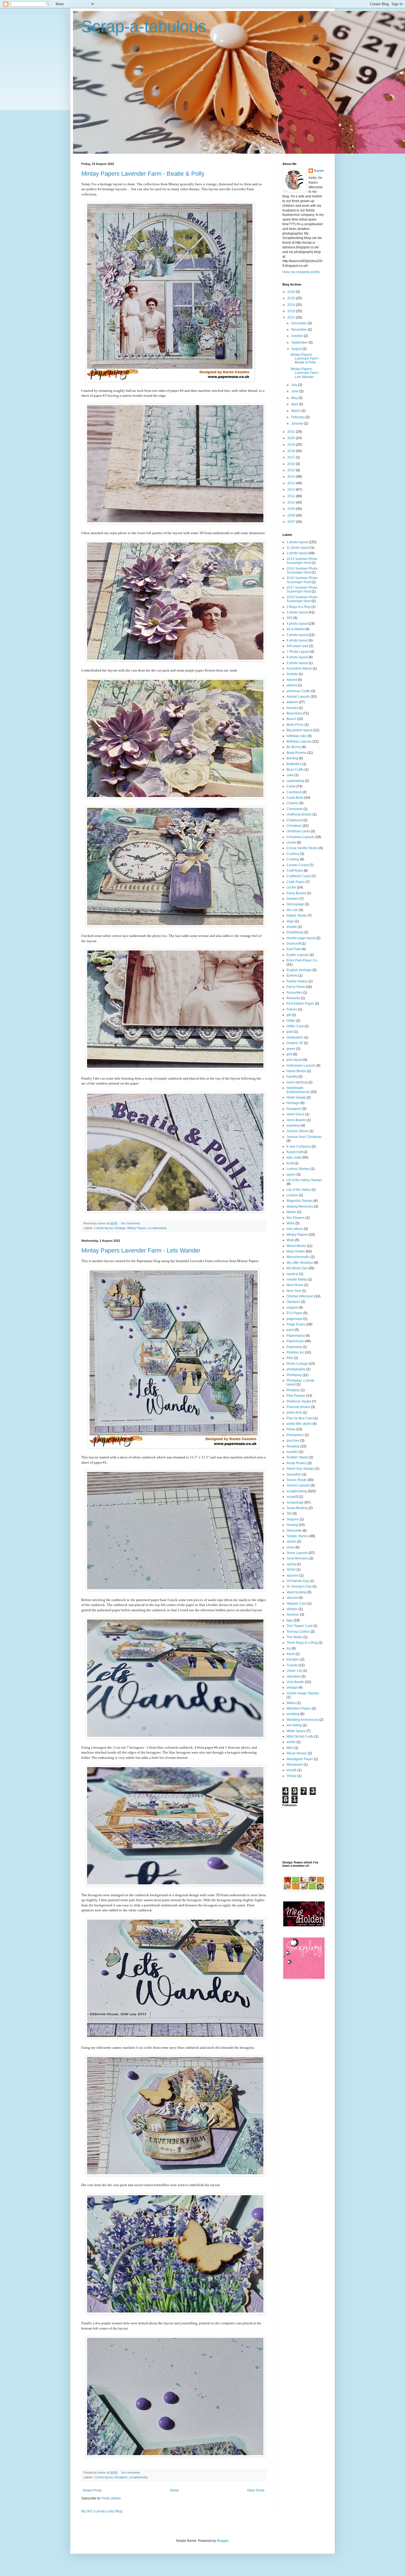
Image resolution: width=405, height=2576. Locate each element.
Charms (292, 803)
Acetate (292, 674)
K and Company (299, 1146)
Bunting (292, 758)
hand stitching (297, 1082)
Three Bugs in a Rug (302, 1643)
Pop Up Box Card (300, 1418)
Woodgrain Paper (300, 1759)
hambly (292, 1077)
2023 (292, 311)
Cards (291, 786)
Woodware (295, 1765)
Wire (290, 1748)
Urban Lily (294, 1671)
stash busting (296, 1592)
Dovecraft (294, 944)
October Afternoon (300, 1296)
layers (291, 1175)
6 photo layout (297, 640)
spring (291, 1564)
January (298, 423)
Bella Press (295, 725)
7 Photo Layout (298, 652)
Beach (291, 719)
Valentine (294, 1676)
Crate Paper (296, 882)
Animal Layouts (298, 697)
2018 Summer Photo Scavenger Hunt (302, 599)
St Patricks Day (298, 1581)
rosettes (292, 1452)
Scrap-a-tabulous (144, 27)
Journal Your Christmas (304, 1137)
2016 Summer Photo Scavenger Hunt (302, 580)
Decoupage (295, 904)
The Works (295, 1637)
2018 (292, 451)
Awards (292, 708)
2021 (292, 432)
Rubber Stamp (297, 1457)
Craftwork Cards (299, 876)
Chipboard (295, 820)
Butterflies (294, 764)
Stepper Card (297, 1604)
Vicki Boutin (295, 1682)
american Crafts (298, 691)
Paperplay (294, 1347)
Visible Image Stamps (303, 1693)
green (291, 1049)
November (299, 330)
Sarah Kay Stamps (300, 1469)
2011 (292, 496)
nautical (292, 1274)
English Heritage (299, 970)
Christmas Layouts (300, 837)
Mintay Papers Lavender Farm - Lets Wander (141, 1250)
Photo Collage (297, 1364)
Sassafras (294, 1474)
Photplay (293, 1390)
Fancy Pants (296, 987)
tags (290, 1620)
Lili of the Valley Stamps (304, 1180)
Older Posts (256, 2490)
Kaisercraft (295, 1152)
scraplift (292, 1497)
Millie (291, 1223)
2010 (292, 502)
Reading (293, 1446)
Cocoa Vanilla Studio (302, 848)
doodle (292, 927)
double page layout (301, 938)
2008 (292, 515)
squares (293, 1575)
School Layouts (298, 1485)
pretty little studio (299, 1424)
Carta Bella (295, 798)
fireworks (293, 998)
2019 (292, 445)
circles (291, 843)
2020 (292, 438)
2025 (292, 298)
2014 (292, 477)
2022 (292, 317)
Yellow (291, 1776)
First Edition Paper (300, 1004)
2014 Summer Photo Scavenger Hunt (302, 570)
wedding (293, 1714)
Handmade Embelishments (298, 1090)
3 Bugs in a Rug (299, 607)
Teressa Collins (298, 1632)
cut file (291, 887)
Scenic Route (297, 1480)
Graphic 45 (295, 1043)
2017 (292, 457)
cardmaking (295, 781)
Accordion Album (299, 669)
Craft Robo (295, 871)
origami (292, 1308)
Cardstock (294, 792)
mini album (295, 1229)
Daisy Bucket (296, 893)
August (297, 349)
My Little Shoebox (300, 1263)
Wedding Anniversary (303, 1720)
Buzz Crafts (295, 770)
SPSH (291, 1570)
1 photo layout (103, 1228)
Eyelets (292, 975)
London (292, 1195)
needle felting (297, 1279)
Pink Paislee (296, 1396)
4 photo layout (297, 624)
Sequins (293, 1519)
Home (175, 2490)
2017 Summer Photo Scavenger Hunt (302, 589)
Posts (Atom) (111, 2498)
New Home (295, 1285)
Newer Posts (92, 2490)
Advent (292, 680)
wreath (292, 1770)
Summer (293, 1615)
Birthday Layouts (299, 741)
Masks (291, 1212)
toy (289, 1648)
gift (289, 1015)
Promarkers (295, 1435)
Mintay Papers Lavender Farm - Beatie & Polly (143, 174)
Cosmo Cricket (298, 865)
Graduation (295, 1037)
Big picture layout (299, 730)
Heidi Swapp (296, 1097)
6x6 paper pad (297, 646)
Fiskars (292, 1009)
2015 (292, 470)
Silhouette (294, 1531)
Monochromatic (298, 1257)
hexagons (121, 2477)
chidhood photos (299, 814)
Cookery (293, 854)
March (296, 411)
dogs (290, 921)
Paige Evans (296, 1324)
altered (292, 685)
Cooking (293, 859)
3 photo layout (297, 612)
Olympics (293, 1302)
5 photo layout (297, 635)
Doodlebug (295, 932)
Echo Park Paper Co (302, 960)
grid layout (294, 1060)
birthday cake (297, 736)
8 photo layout (297, 657)
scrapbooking (157, 1228)
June (295, 391)
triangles (293, 1659)
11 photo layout (298, 548)
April (295, 404)
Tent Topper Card (299, 1626)
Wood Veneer (297, 1753)
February (298, 417)
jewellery (293, 1126)
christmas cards (298, 831)
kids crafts (294, 1157)
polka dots (294, 1412)
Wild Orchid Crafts (300, 1737)
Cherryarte (295, 809)
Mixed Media (296, 1246)
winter (291, 1742)
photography (296, 1369)
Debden (293, 899)
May (295, 398)
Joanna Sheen (298, 1131)
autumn (292, 702)
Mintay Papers (137, 1228)
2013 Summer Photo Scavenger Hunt (302, 561)
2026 (292, 292)
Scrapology (295, 1502)
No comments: (131, 1223)
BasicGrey (294, 713)
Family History (297, 981)
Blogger (223, 2541)
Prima (291, 1429)
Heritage (120, 1228)
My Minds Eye (297, 1268)
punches (293, 1441)
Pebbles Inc (295, 1352)
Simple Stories (297, 1536)
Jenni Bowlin (296, 1120)
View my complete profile (301, 272)
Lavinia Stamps (298, 1169)
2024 (292, 305)
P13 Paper (295, 1313)
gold (290, 1032)
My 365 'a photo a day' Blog (102, 2511)
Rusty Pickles (297, 1463)
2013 (292, 483)
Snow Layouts (297, 1553)
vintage (292, 1688)
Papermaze (295, 1341)
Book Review (296, 753)
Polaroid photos (298, 1407)
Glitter (291, 1021)
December (299, 323)
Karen (319, 171)
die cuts (292, 910)
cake (290, 775)
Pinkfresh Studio (299, 1401)
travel (291, 1654)
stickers (292, 1609)
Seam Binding (297, 1508)
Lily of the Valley (299, 1190)
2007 (292, 522)
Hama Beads (296, 1071)
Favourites (294, 993)
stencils (292, 1598)
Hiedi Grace (295, 1114)
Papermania (296, 1336)
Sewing (292, 1525)
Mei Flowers (296, 1218)
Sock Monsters (298, 1558)
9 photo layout (297, 663)
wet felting (294, 1725)
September (300, 343)
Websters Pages (299, 1708)
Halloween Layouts (301, 1066)
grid (289, 1054)
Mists (290, 1240)
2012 (292, 490)
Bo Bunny (294, 747)
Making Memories (300, 1207)
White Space (296, 1731)
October (298, 336)
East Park (294, 949)
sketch (291, 1542)
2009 (292, 509)
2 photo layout (297, 553)
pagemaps (295, 1319)
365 (289, 618)
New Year (294, 1291)
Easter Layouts (298, 955)
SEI (289, 1513)
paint (290, 1330)
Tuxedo (292, 1665)
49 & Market (295, 629)
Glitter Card (295, 1026)
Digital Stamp (297, 915)
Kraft (290, 1163)
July (295, 385)
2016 (292, 464)
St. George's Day (299, 1586)
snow (291, 1547)
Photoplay (294, 1375)
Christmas (294, 826)
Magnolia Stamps (300, 1201)
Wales (291, 1703)
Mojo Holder (296, 1251)
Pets (290, 1358)
